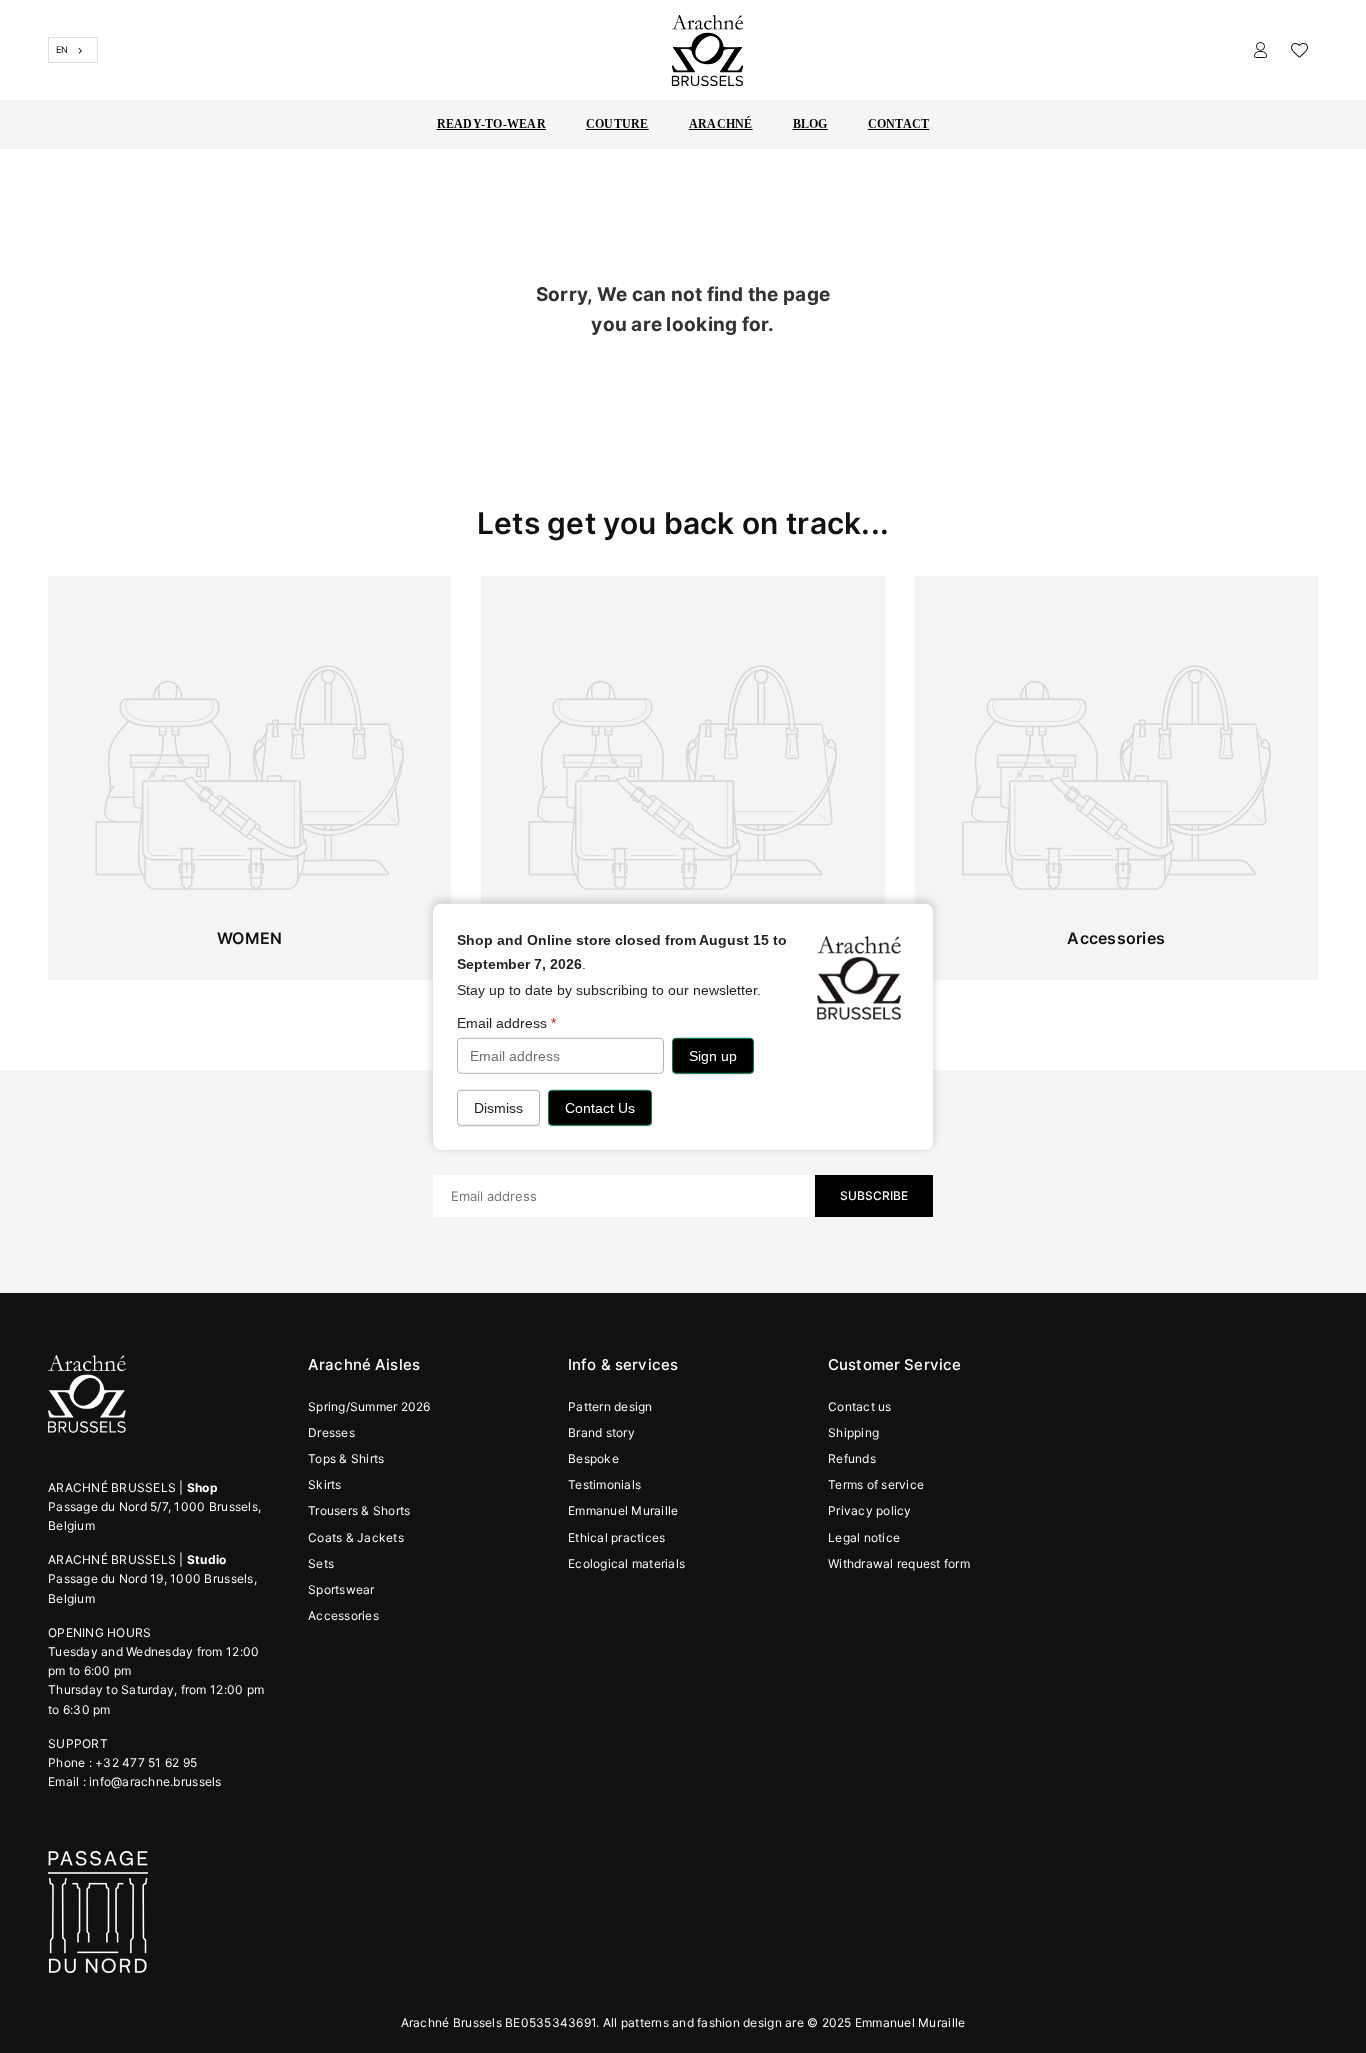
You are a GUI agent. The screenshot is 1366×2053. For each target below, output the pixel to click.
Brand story (601, 1432)
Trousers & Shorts (359, 1510)
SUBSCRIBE (874, 1195)
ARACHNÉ (721, 124)
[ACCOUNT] (1261, 50)
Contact (899, 124)
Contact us (860, 1406)
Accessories (343, 1615)
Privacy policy (870, 1510)
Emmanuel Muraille (623, 1510)
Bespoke (593, 1458)
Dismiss (498, 1108)
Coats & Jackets (356, 1537)
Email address (506, 1022)
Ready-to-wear (491, 124)
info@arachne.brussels (155, 1781)
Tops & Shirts (346, 1458)
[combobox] (73, 50)
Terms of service (876, 1484)
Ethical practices (616, 1537)
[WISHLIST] (1299, 50)
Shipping (853, 1432)
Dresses (331, 1432)
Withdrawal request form (899, 1563)
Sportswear (341, 1589)
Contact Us (600, 1108)
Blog (810, 124)
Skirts (325, 1484)
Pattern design (610, 1406)
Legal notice (864, 1537)
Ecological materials (626, 1563)
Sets (321, 1563)
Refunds (852, 1458)
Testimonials (604, 1484)
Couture (617, 124)
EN (62, 49)
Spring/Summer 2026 (369, 1406)
